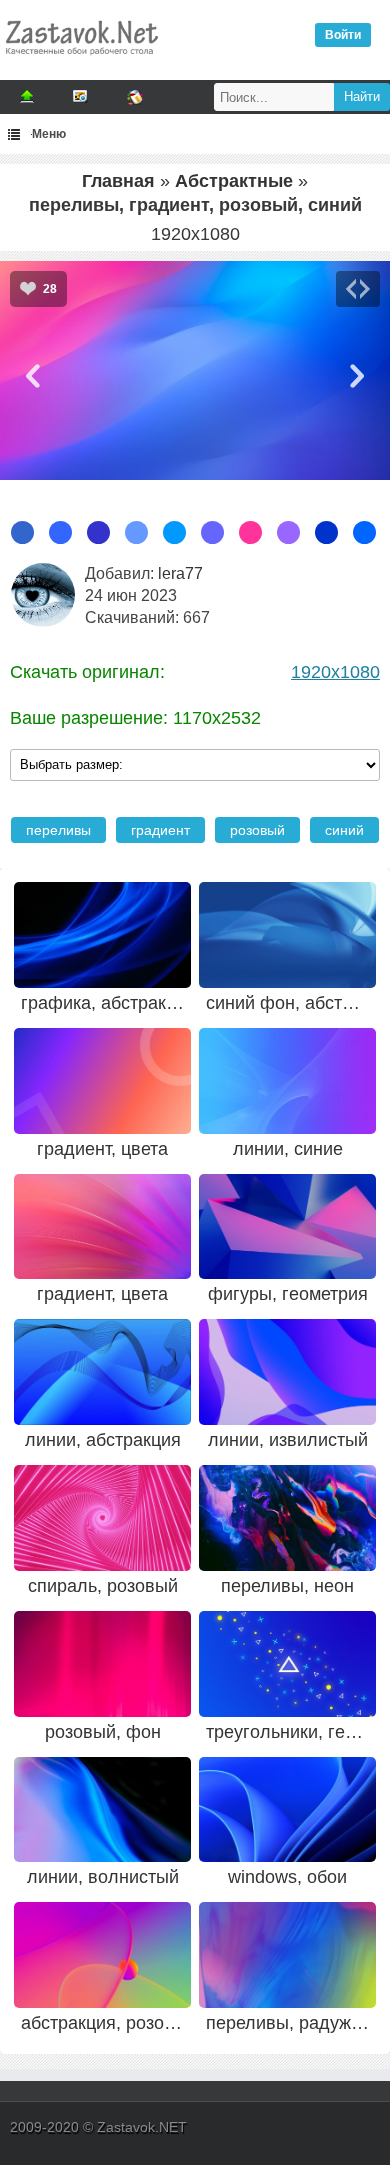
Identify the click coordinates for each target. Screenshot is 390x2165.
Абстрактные (234, 181)
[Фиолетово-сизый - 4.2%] (288, 532)
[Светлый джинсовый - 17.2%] (22, 532)
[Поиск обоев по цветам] (135, 97)
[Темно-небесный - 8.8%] (136, 532)
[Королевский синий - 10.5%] (60, 532)
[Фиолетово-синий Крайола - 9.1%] (98, 532)
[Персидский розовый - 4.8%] (250, 532)
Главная (118, 181)
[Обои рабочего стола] (81, 60)
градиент (160, 830)
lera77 (180, 573)
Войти (343, 35)
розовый (257, 830)
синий (344, 830)
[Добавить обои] (27, 97)
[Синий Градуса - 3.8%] (364, 532)
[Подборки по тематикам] (81, 97)
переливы (58, 830)
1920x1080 (335, 672)
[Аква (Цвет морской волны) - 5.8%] (174, 532)
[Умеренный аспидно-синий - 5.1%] (212, 532)
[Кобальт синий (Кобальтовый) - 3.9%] (326, 532)
